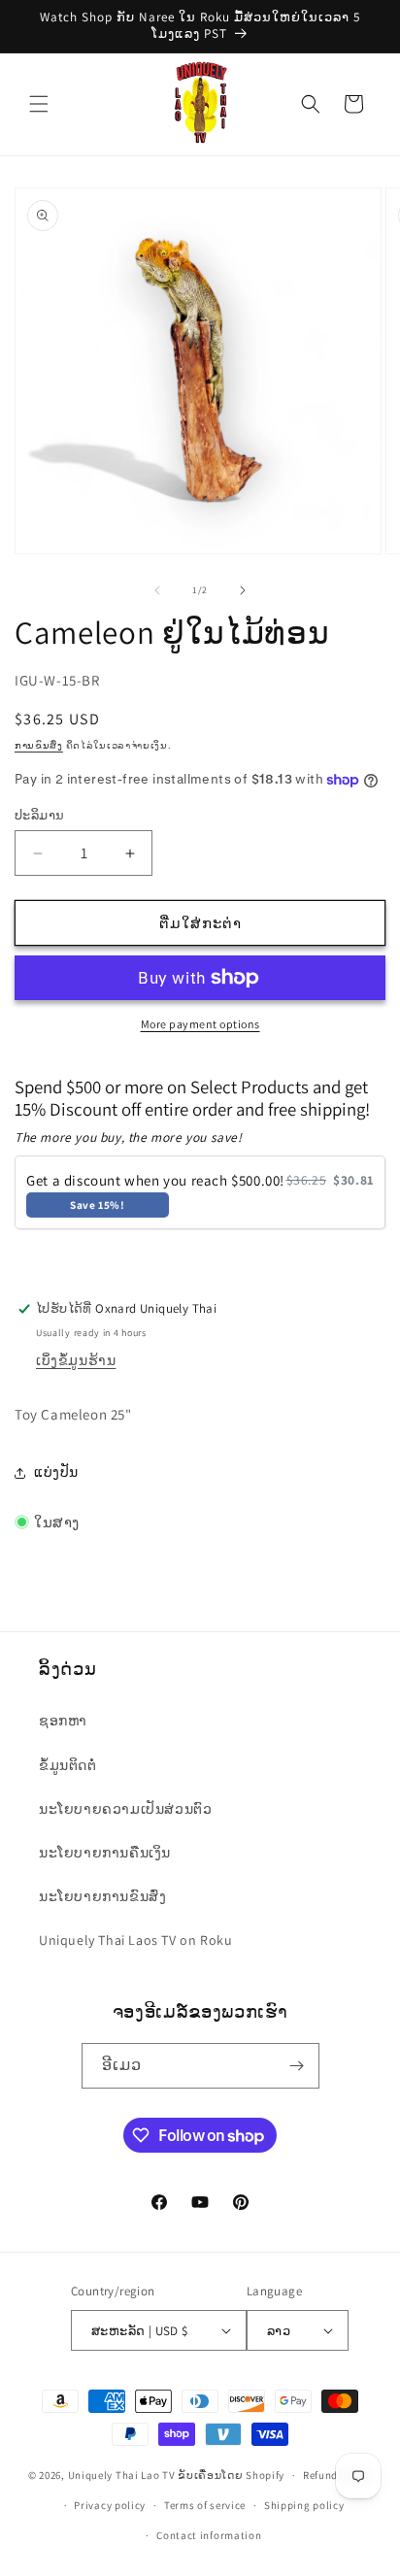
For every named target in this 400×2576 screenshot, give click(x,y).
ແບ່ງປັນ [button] (56, 1472)
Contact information (209, 2535)
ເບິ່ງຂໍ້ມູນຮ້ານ (76, 1360)
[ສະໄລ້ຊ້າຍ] (157, 590)
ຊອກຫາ (63, 1721)
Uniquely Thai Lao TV (122, 2475)
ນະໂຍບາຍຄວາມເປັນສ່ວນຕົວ (125, 1809)
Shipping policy (304, 2505)
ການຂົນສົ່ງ (39, 745)
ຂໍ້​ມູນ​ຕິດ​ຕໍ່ (68, 1765)
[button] (39, 104)
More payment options (200, 1024)
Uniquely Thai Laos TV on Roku (135, 1940)
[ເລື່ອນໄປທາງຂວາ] (243, 590)
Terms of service (205, 2505)
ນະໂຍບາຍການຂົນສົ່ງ (102, 1896)
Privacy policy (110, 2505)
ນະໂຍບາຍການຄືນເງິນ (105, 1853)
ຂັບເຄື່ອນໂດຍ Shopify (231, 2475)
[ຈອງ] (297, 2066)
